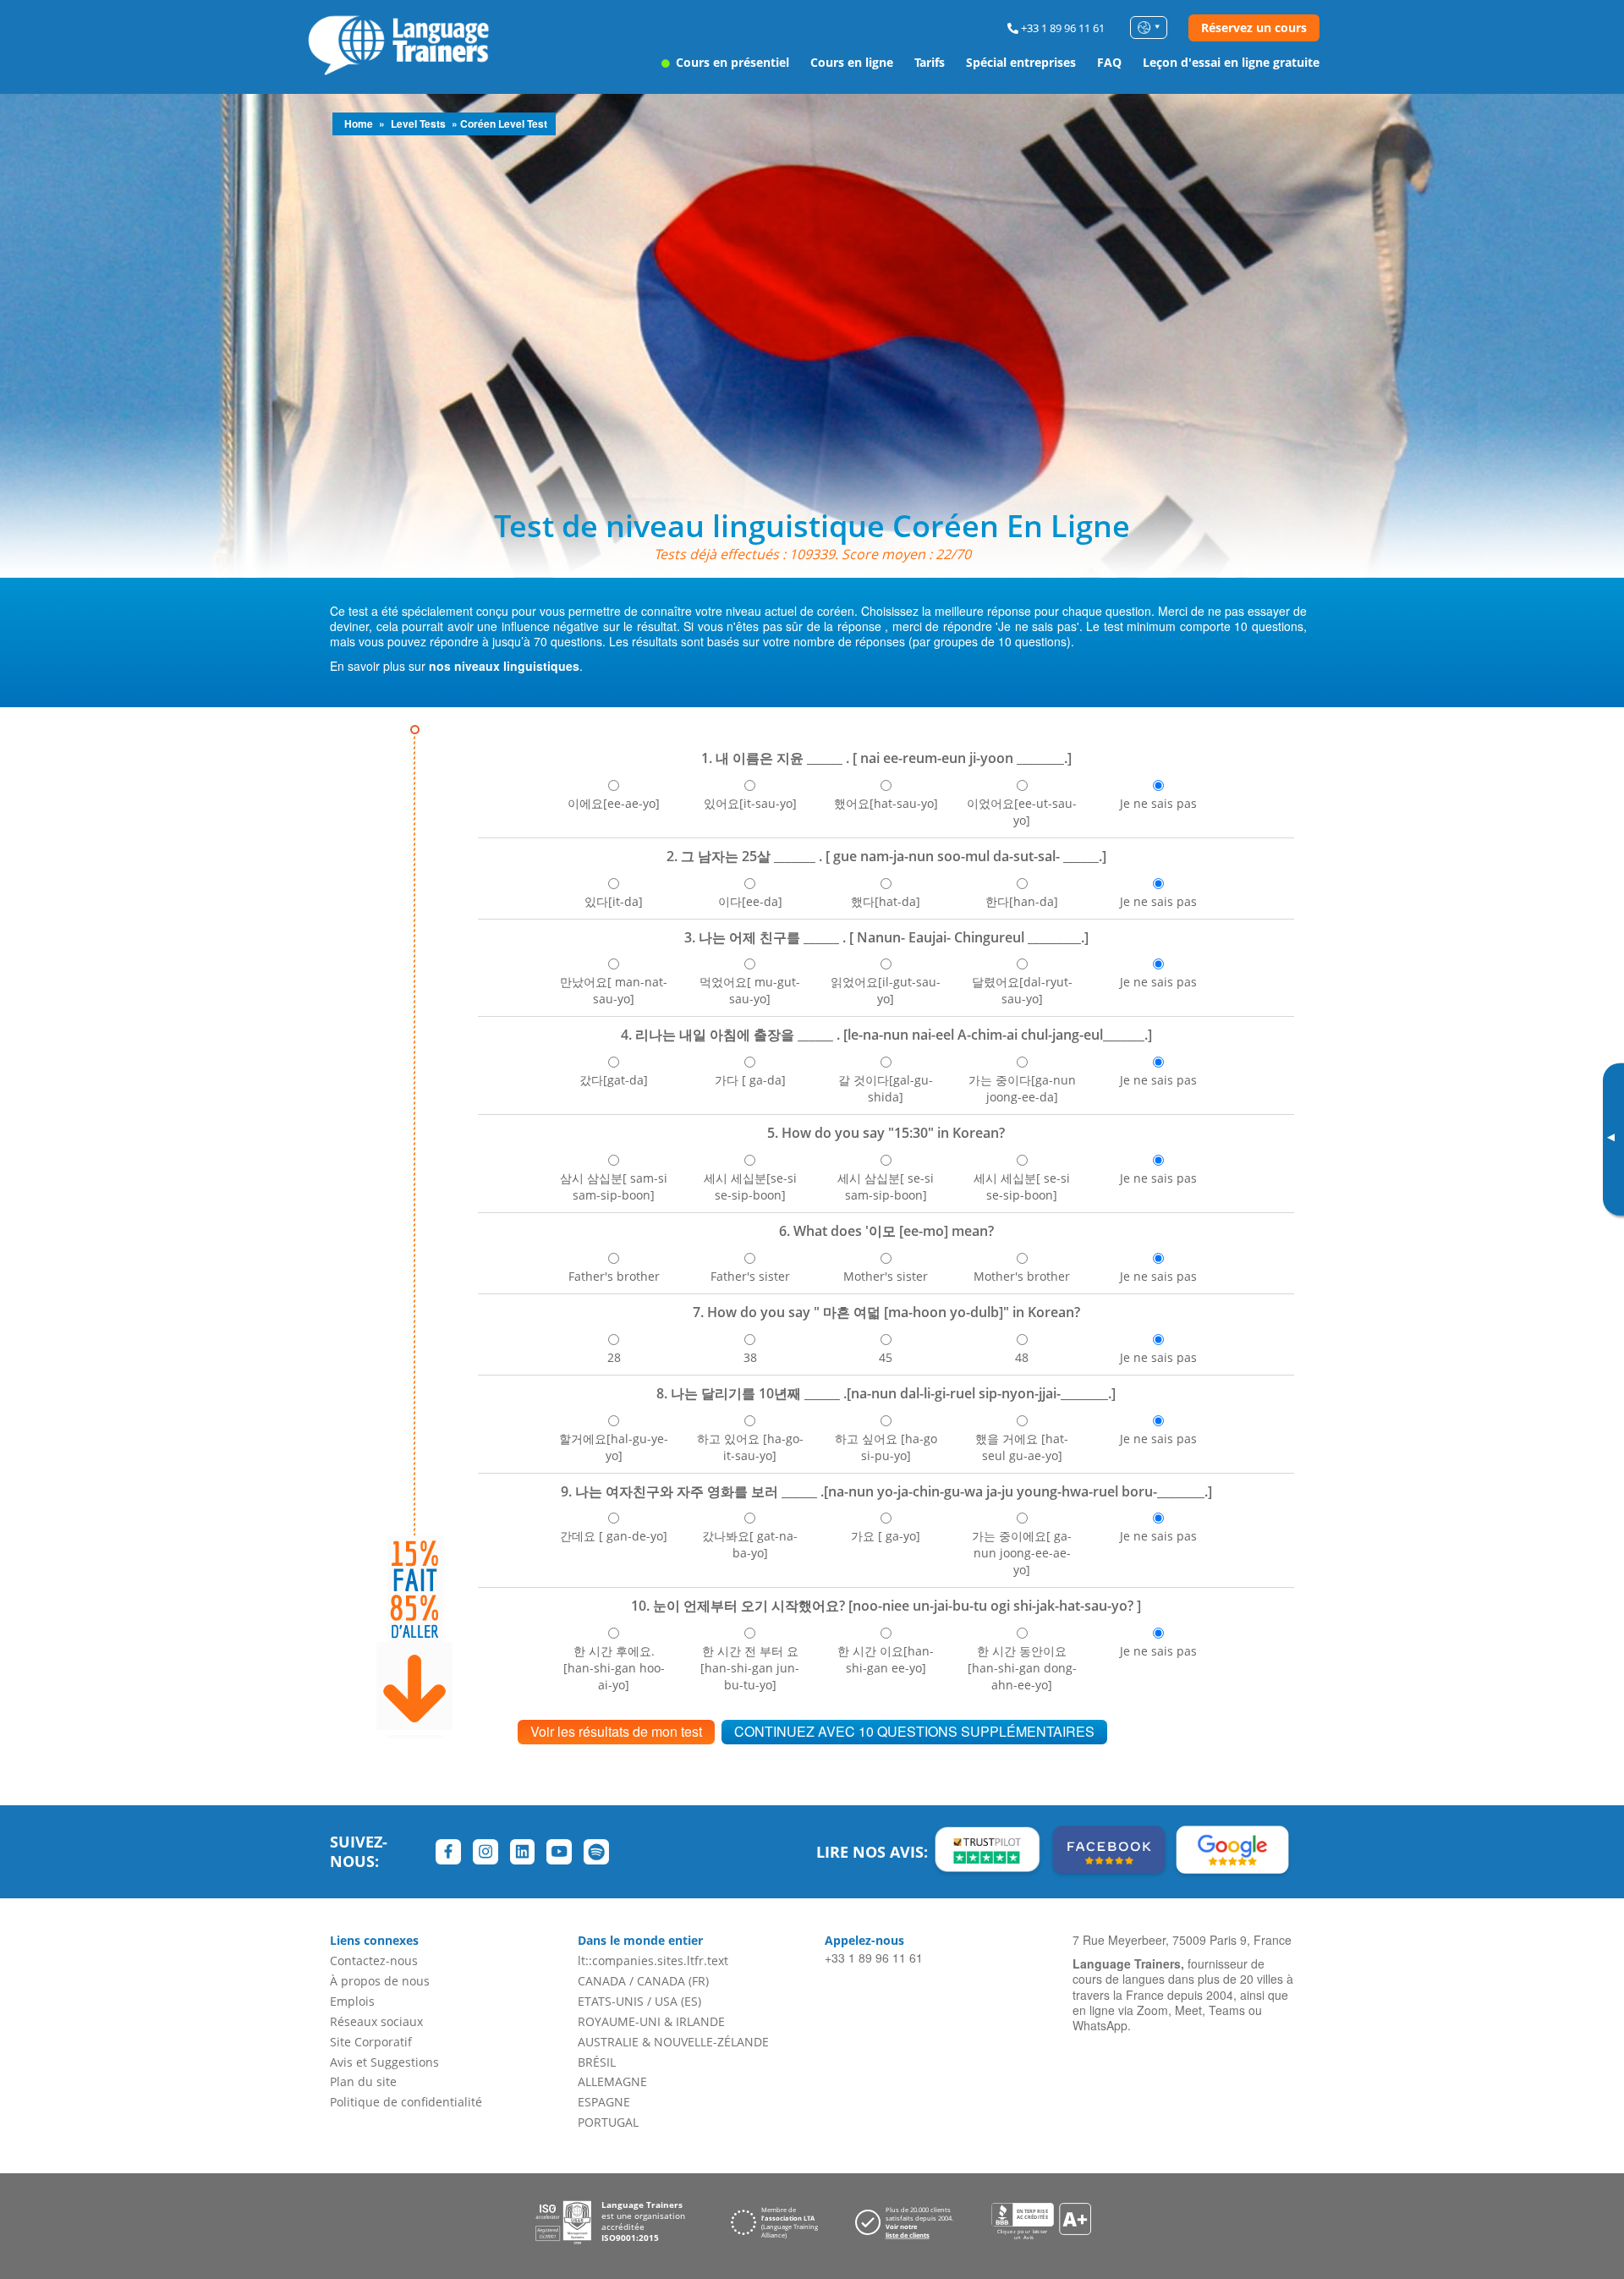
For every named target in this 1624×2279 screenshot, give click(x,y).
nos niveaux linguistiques (504, 666)
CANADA (602, 1981)
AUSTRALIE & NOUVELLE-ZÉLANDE (673, 2042)
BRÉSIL (597, 2062)
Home (359, 124)
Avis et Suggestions (384, 2062)
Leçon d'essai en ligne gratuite (1231, 62)
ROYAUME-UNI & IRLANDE (651, 2021)
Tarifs (930, 62)
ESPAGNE (604, 2102)
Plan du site (363, 2081)
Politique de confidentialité (406, 2102)
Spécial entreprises (1021, 62)
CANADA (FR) (673, 1981)
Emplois (352, 2001)
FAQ (1109, 62)
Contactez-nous (374, 1960)
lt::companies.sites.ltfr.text (653, 1960)
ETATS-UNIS (611, 2001)
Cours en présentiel (731, 62)
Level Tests (418, 124)
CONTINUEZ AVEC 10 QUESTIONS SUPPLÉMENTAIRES (914, 1731)
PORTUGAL (608, 2122)
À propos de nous (380, 1981)
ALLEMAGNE (612, 2081)
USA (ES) (678, 2001)
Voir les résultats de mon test (616, 1731)
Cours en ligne (852, 62)
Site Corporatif (371, 2042)
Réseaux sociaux (376, 2021)
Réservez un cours (1254, 27)
